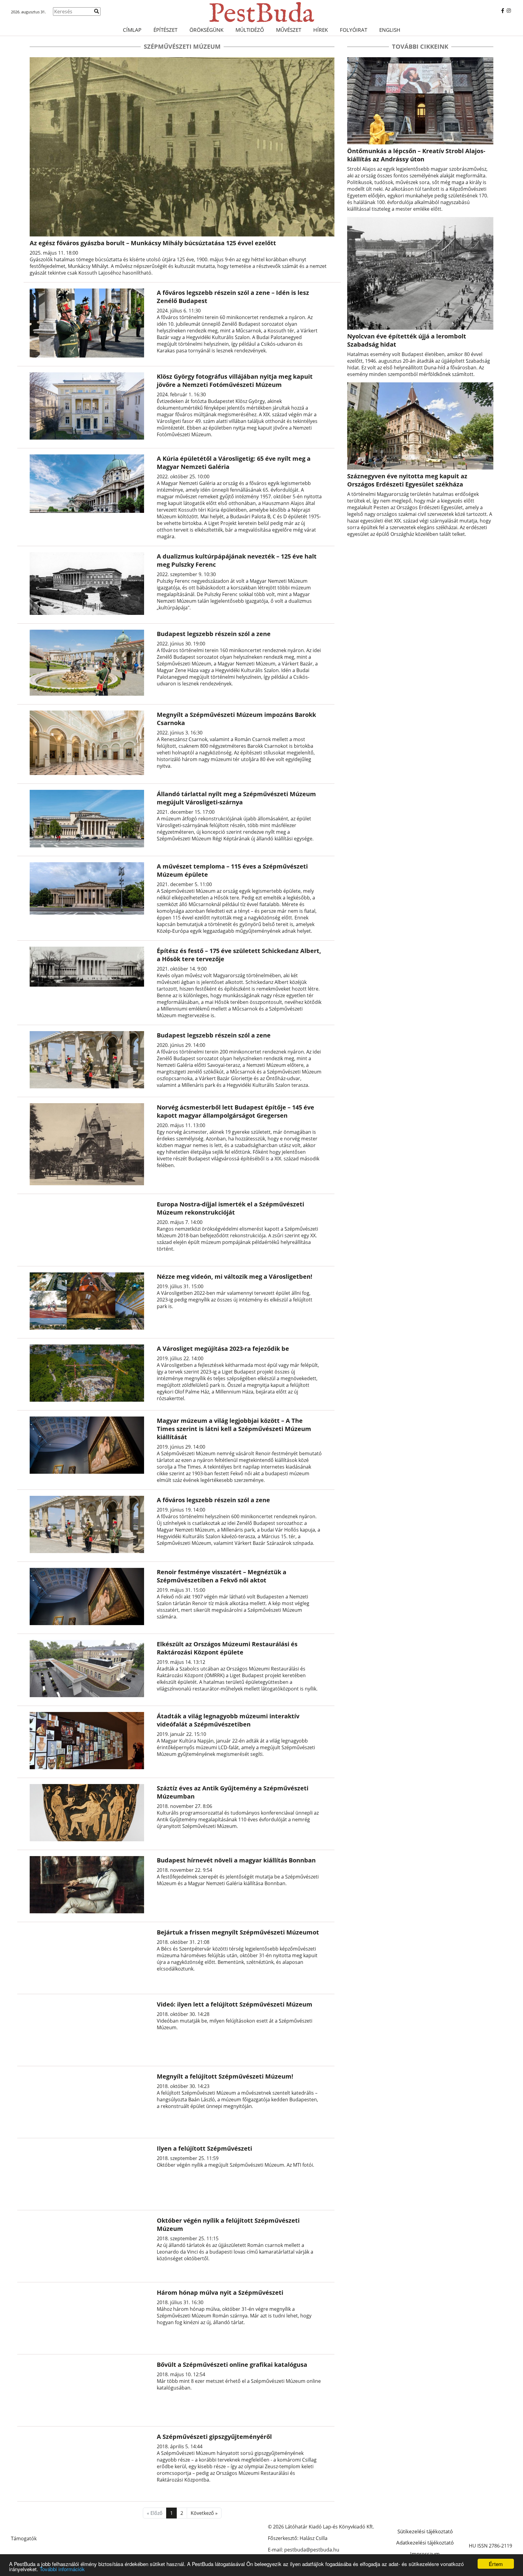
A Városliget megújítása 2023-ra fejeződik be (223, 1349)
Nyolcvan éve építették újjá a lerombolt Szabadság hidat (407, 340)
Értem (496, 2564)
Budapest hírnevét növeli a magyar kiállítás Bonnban (236, 1860)
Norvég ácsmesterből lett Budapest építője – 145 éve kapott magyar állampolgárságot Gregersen (235, 1111)
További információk (62, 2569)
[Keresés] (97, 11)
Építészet (165, 30)
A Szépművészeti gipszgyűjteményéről (214, 2437)
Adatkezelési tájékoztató (425, 2543)
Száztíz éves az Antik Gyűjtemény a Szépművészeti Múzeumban (233, 1792)
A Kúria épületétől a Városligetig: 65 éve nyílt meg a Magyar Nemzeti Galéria (234, 463)
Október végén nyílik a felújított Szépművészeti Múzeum (228, 2225)
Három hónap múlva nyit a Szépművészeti (220, 2292)
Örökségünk (206, 30)
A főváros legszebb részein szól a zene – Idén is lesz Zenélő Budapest (233, 297)
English (390, 30)
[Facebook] (503, 11)
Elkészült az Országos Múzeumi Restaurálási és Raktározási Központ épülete (227, 1648)
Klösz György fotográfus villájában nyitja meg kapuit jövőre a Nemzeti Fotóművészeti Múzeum (235, 381)
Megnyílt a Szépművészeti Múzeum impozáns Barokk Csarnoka (236, 719)
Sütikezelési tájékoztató (425, 2531)
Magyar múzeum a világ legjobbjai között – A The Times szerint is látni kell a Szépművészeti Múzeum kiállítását (234, 1429)
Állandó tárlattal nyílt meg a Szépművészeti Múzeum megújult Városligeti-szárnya (236, 798)
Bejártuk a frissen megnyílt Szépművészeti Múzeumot (238, 1932)
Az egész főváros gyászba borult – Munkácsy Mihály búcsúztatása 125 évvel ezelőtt (153, 243)
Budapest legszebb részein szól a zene (214, 634)
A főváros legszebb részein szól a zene (213, 1500)
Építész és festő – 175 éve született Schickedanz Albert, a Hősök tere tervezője (239, 955)
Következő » (204, 2513)
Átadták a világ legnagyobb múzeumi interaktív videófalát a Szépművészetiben (228, 1720)
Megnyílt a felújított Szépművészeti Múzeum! (225, 2076)
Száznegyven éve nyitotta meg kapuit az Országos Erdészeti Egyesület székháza (407, 480)
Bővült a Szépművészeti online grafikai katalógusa (232, 2365)
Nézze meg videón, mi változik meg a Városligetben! (235, 1276)
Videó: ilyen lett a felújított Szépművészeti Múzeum (235, 2004)
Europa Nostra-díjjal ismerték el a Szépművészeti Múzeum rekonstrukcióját (230, 1208)
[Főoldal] (261, 12)
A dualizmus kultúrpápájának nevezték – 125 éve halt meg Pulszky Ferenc (237, 560)
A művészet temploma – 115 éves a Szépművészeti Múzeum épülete (232, 870)
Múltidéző (250, 30)
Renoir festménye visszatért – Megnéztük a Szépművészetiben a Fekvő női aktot (222, 1576)
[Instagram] (509, 11)
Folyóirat (354, 30)
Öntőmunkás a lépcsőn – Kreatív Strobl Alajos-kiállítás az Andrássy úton (416, 155)
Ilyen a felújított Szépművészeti (204, 2148)
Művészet (289, 30)
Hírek (321, 30)
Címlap (132, 30)
